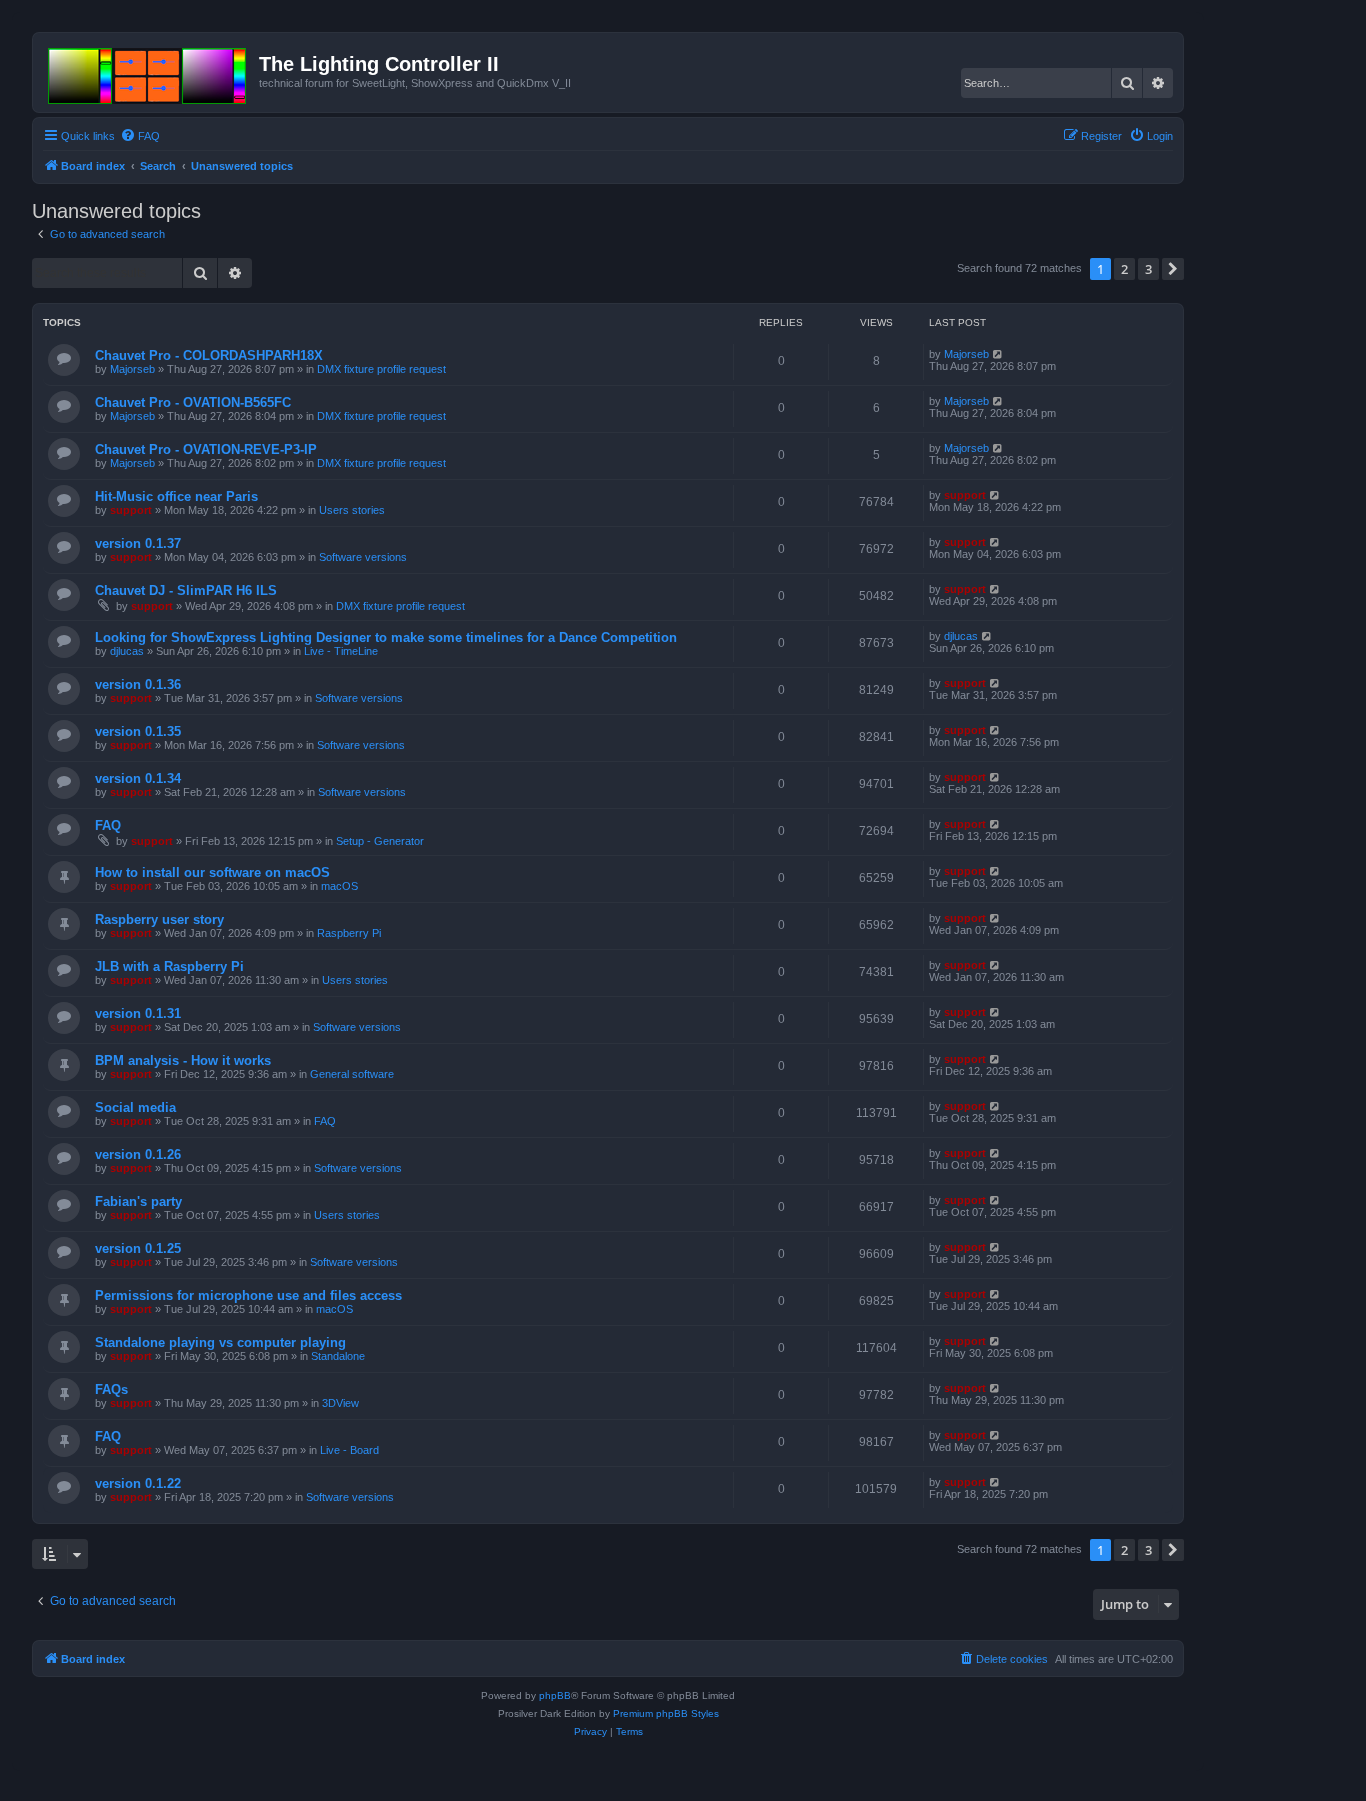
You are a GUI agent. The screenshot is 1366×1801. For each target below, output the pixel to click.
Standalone (338, 1356)
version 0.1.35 (138, 731)
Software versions (363, 557)
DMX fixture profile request (381, 369)
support (131, 510)
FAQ (108, 825)
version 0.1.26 (138, 1154)
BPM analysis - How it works (183, 1060)
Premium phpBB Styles (666, 1713)
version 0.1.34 (138, 778)
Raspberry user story (159, 919)
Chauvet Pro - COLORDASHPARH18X (209, 355)
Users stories (352, 510)
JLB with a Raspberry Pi (169, 966)
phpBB (555, 1695)
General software (352, 1074)
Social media (135, 1107)
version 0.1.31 (138, 1013)
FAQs (111, 1389)
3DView (340, 1403)
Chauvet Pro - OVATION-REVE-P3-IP (206, 449)
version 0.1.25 (138, 1248)
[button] (1173, 269)
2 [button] (1124, 269)
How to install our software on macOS (212, 872)
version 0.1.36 (138, 684)
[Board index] (148, 72)
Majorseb (132, 369)
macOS (339, 886)
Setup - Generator (380, 841)
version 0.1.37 (138, 543)
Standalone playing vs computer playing (220, 1342)
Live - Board (349, 1450)
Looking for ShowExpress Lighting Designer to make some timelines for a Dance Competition (386, 637)
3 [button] (1148, 269)
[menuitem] (140, 136)
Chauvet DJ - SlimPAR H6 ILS (186, 590)
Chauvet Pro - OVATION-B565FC (193, 402)
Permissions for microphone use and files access (248, 1295)
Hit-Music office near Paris (176, 496)
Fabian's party (138, 1201)
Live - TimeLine (341, 651)
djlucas (127, 651)
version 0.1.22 (138, 1483)
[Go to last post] (998, 354)
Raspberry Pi (349, 933)
